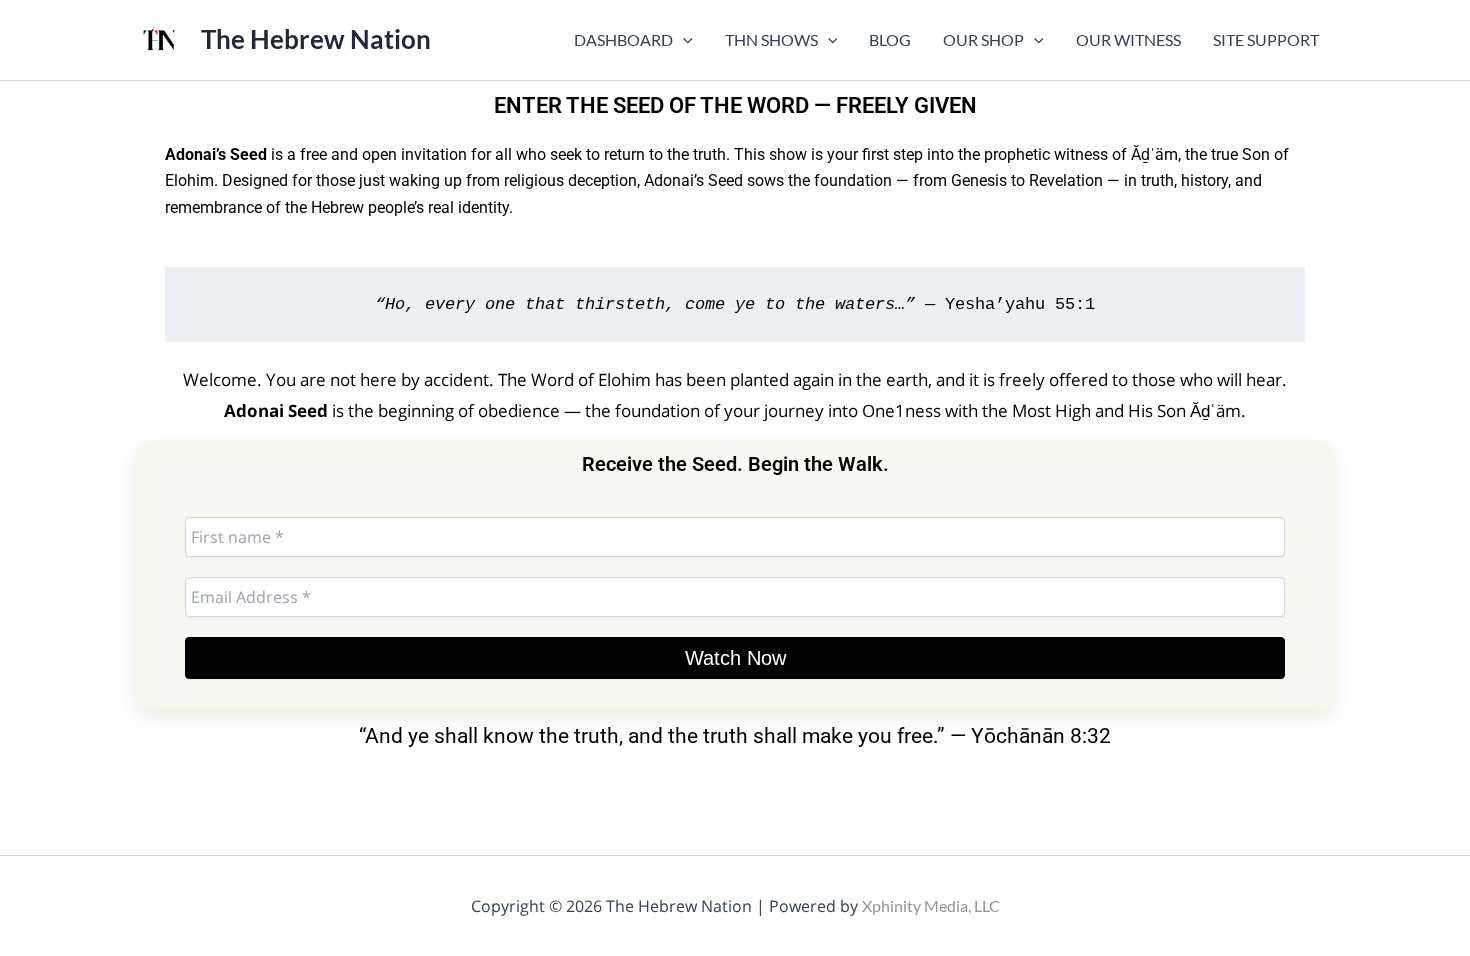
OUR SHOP (983, 39)
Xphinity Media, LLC (931, 905)
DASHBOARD (623, 39)
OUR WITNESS (1128, 39)
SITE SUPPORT (1266, 39)
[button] (683, 40)
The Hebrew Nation (316, 39)
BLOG (890, 39)
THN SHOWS (771, 39)
